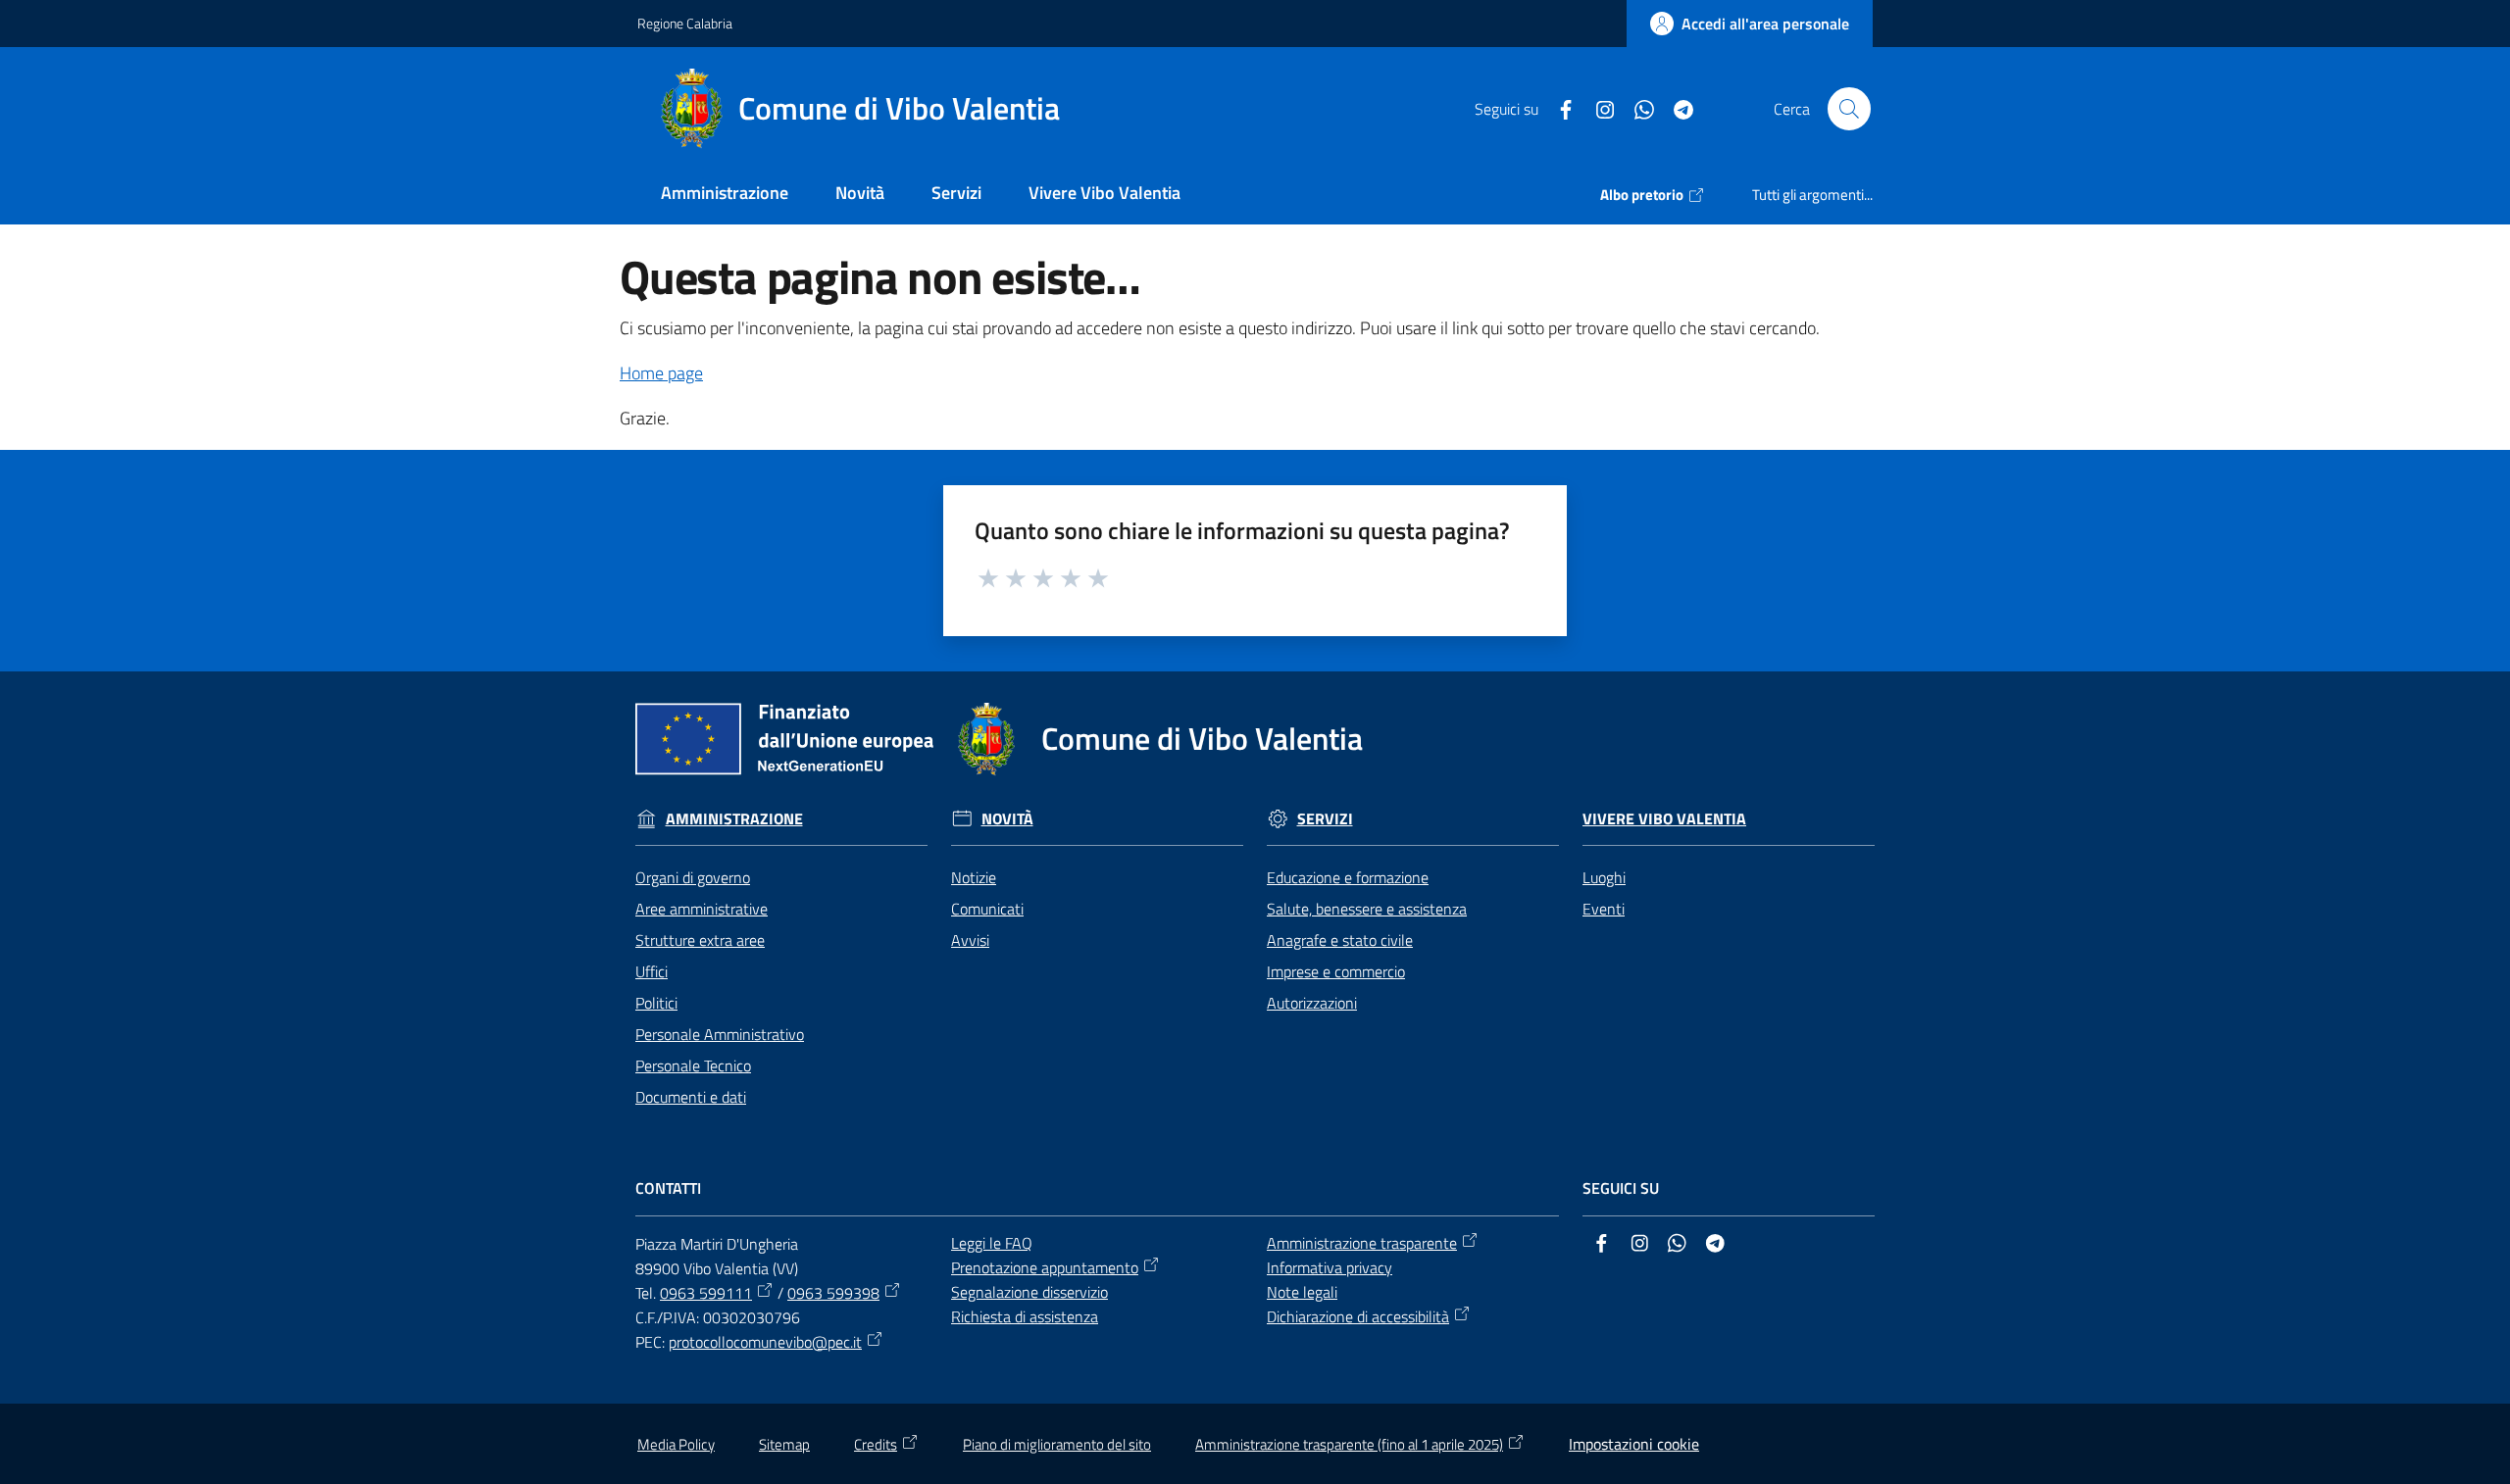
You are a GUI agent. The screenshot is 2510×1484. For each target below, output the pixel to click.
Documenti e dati (691, 1097)
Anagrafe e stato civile (1340, 940)
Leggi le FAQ (992, 1243)
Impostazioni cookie (1634, 1444)
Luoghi (1604, 877)
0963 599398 (833, 1293)
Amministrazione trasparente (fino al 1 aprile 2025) (1349, 1444)
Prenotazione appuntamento (1045, 1267)
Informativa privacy (1330, 1267)
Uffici (652, 971)
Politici (656, 1003)
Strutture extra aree (700, 940)
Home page (661, 373)
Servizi (1325, 819)
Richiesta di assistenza (1025, 1316)
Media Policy (676, 1444)
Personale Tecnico (693, 1065)
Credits (876, 1444)
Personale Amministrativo (720, 1034)
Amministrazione (734, 819)
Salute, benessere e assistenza (1367, 909)
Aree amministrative (702, 909)
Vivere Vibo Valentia (1664, 819)
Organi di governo (693, 877)
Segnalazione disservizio (1029, 1292)
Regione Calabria (685, 23)
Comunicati (987, 909)
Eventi (1604, 909)
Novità (1007, 819)
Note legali (1302, 1292)
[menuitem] (725, 195)
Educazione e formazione (1348, 877)
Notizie (974, 877)
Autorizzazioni (1312, 1003)
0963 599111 (706, 1293)
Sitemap (784, 1444)
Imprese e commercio (1336, 971)
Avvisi (970, 940)
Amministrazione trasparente (1362, 1243)
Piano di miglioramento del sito (1057, 1444)
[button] (1849, 109)
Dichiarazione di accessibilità (1358, 1316)
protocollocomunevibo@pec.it (765, 1342)
